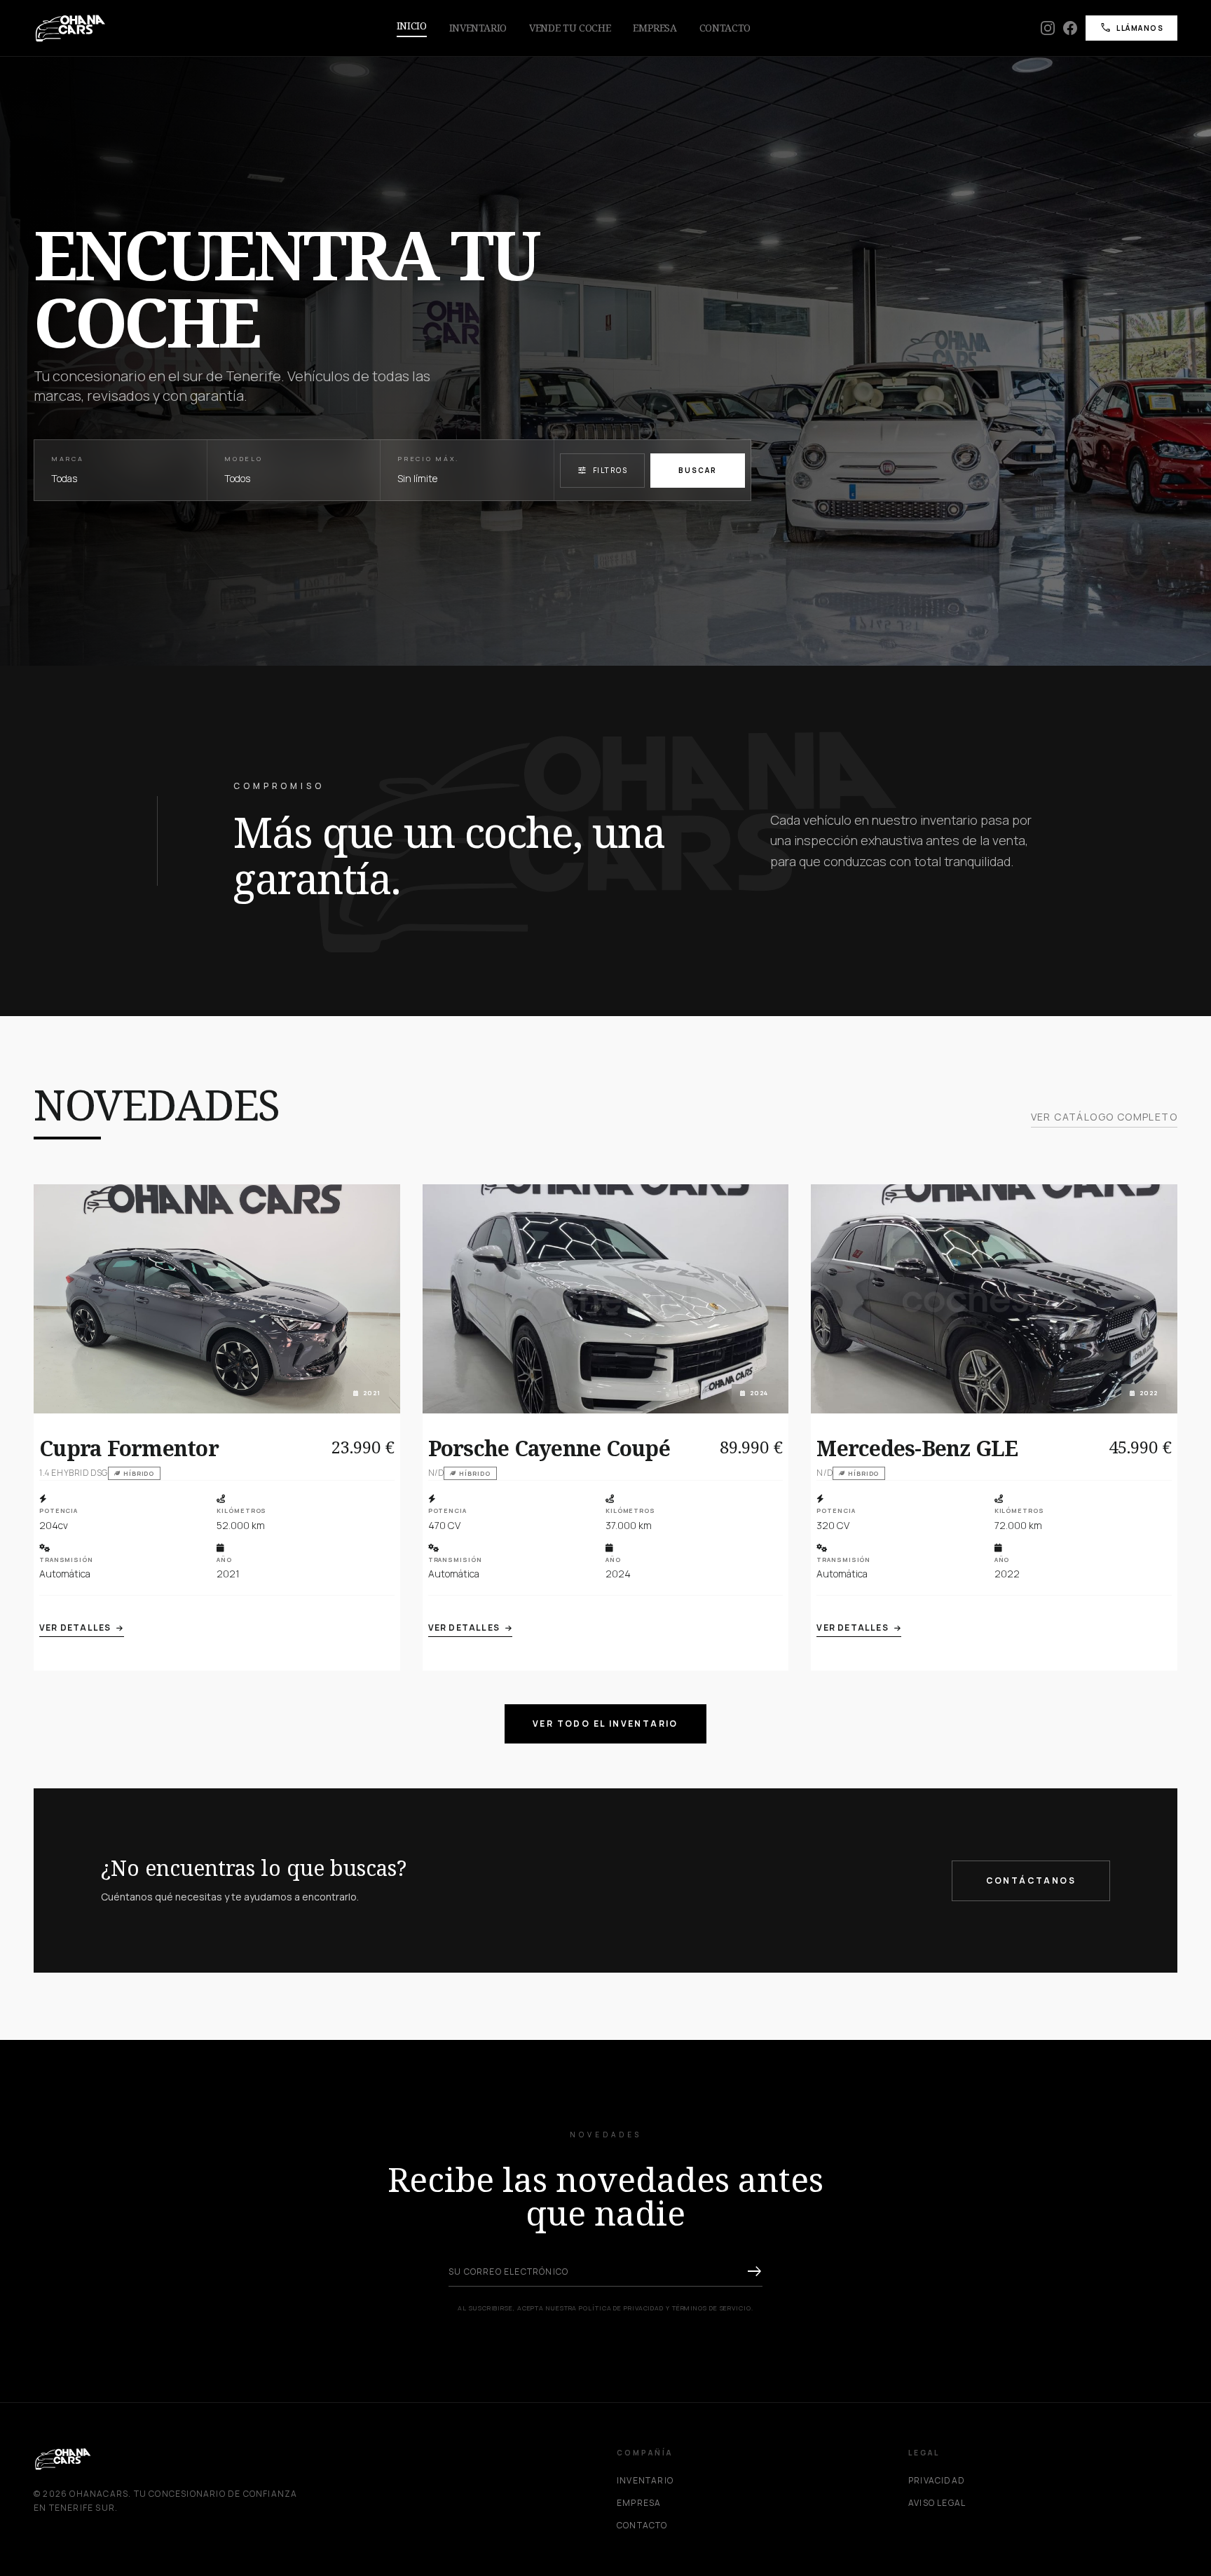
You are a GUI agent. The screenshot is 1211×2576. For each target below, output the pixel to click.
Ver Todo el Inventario (605, 1724)
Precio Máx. (428, 459)
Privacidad (937, 2481)
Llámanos (1131, 28)
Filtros (603, 470)
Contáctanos (1031, 1880)
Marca (68, 459)
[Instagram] (1048, 28)
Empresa (655, 28)
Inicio (412, 26)
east (754, 2272)
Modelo (243, 459)
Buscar (698, 470)
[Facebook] (1070, 28)
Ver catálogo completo (1104, 1117)
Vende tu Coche (570, 28)
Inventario (478, 28)
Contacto (725, 28)
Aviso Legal (937, 2503)
